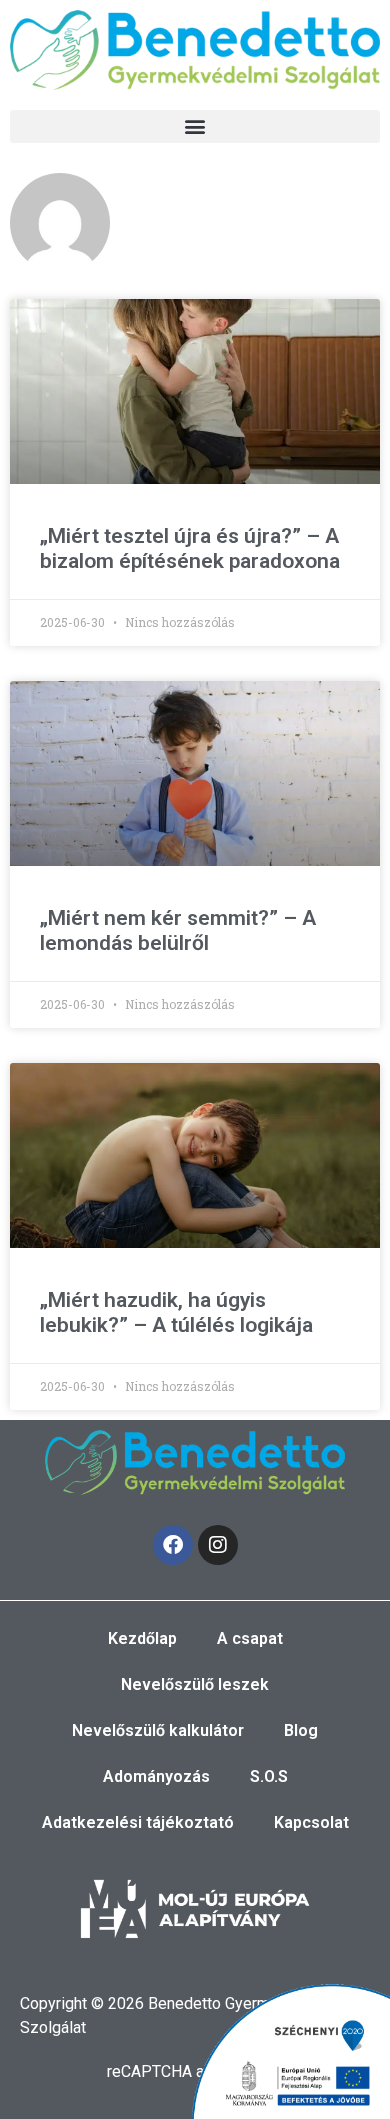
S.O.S (269, 1776)
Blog (301, 1730)
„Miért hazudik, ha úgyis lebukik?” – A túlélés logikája (176, 1312)
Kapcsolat (311, 1822)
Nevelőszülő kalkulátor (158, 1730)
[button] (195, 126)
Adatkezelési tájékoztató (138, 1822)
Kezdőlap (142, 1638)
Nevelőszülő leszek (195, 1684)
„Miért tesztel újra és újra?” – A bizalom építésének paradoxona (190, 548)
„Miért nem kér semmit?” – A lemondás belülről (178, 930)
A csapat (250, 1638)
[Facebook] (173, 1545)
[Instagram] (218, 1545)
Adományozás (156, 1776)
